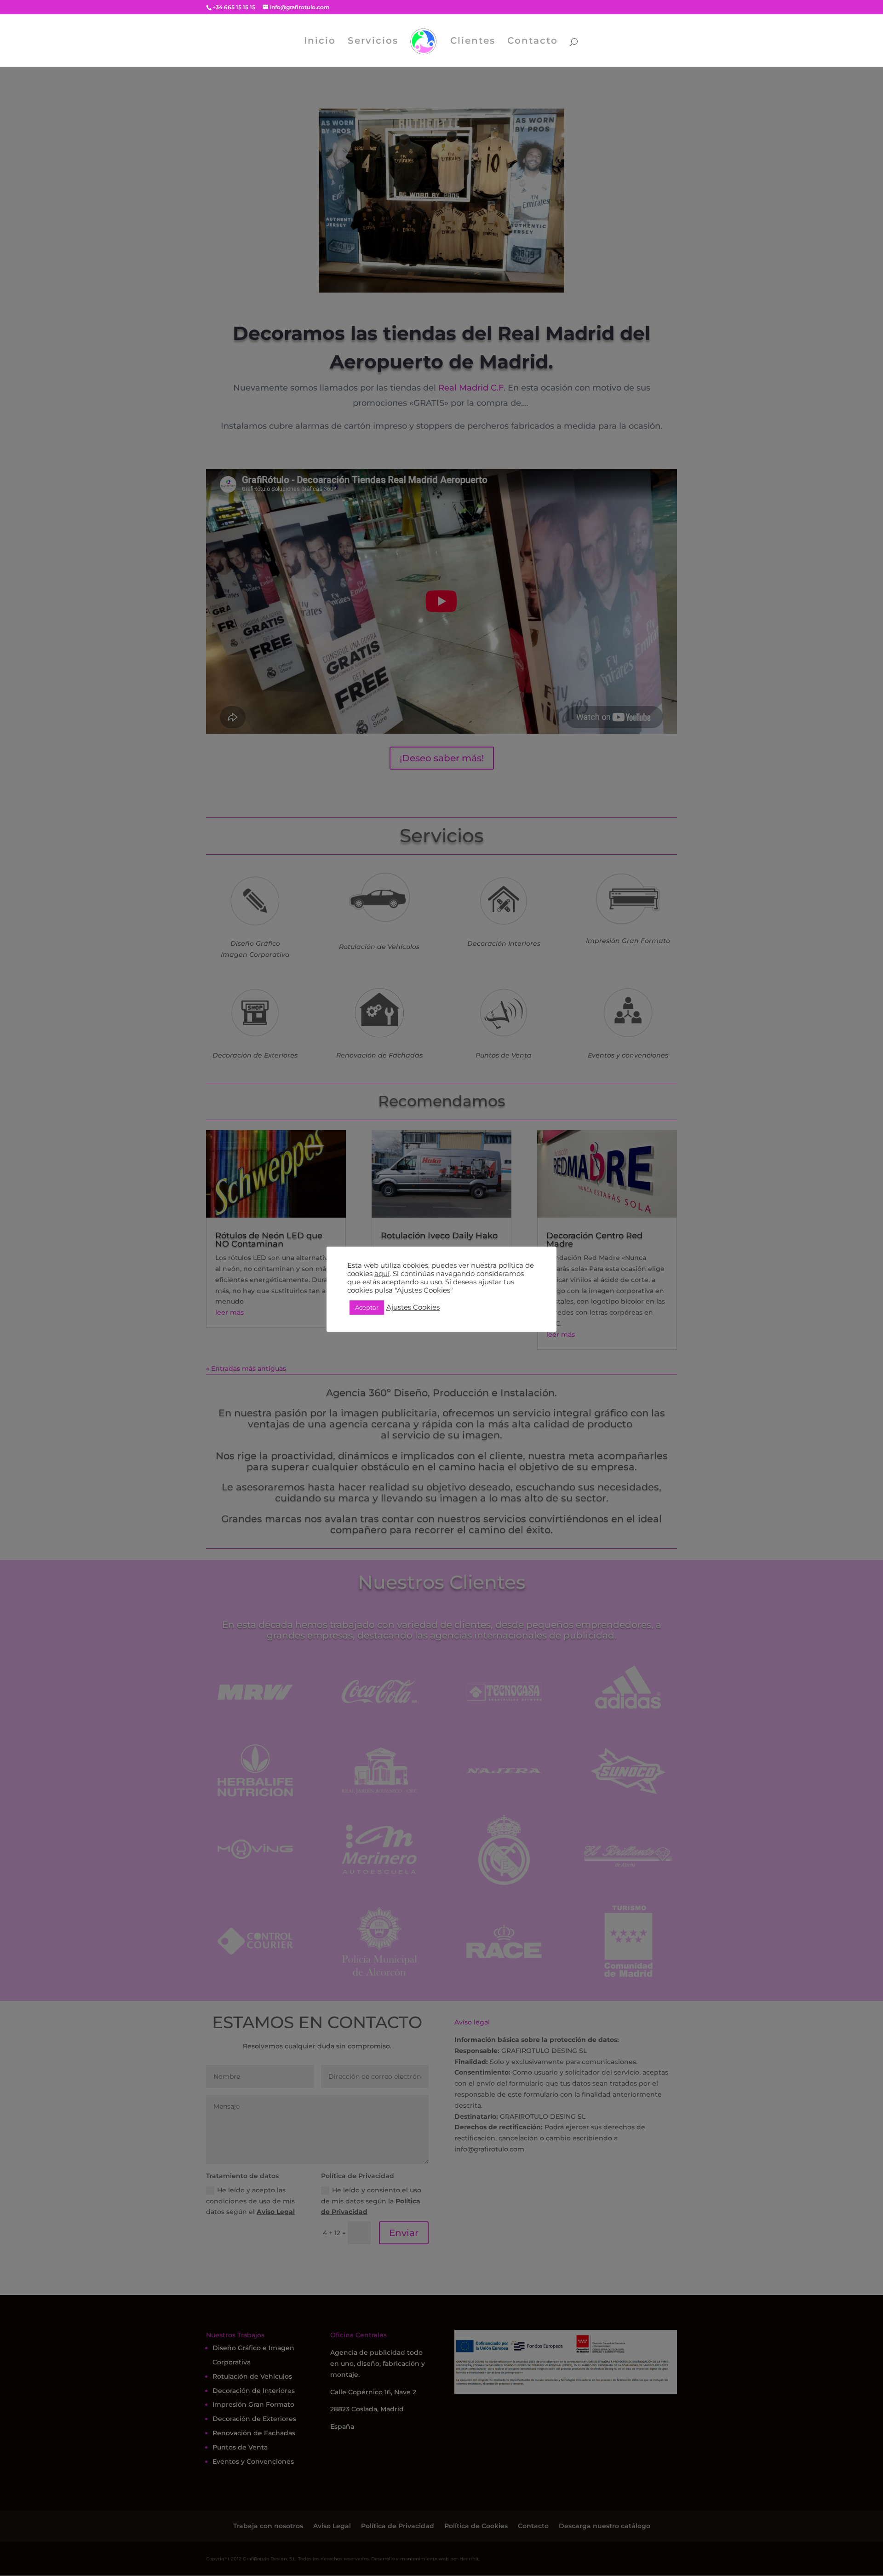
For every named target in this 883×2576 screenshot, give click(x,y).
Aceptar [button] (367, 1307)
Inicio (320, 42)
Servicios (373, 42)
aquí (382, 1274)
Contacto (533, 42)
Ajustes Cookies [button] (413, 1307)
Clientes (473, 42)
